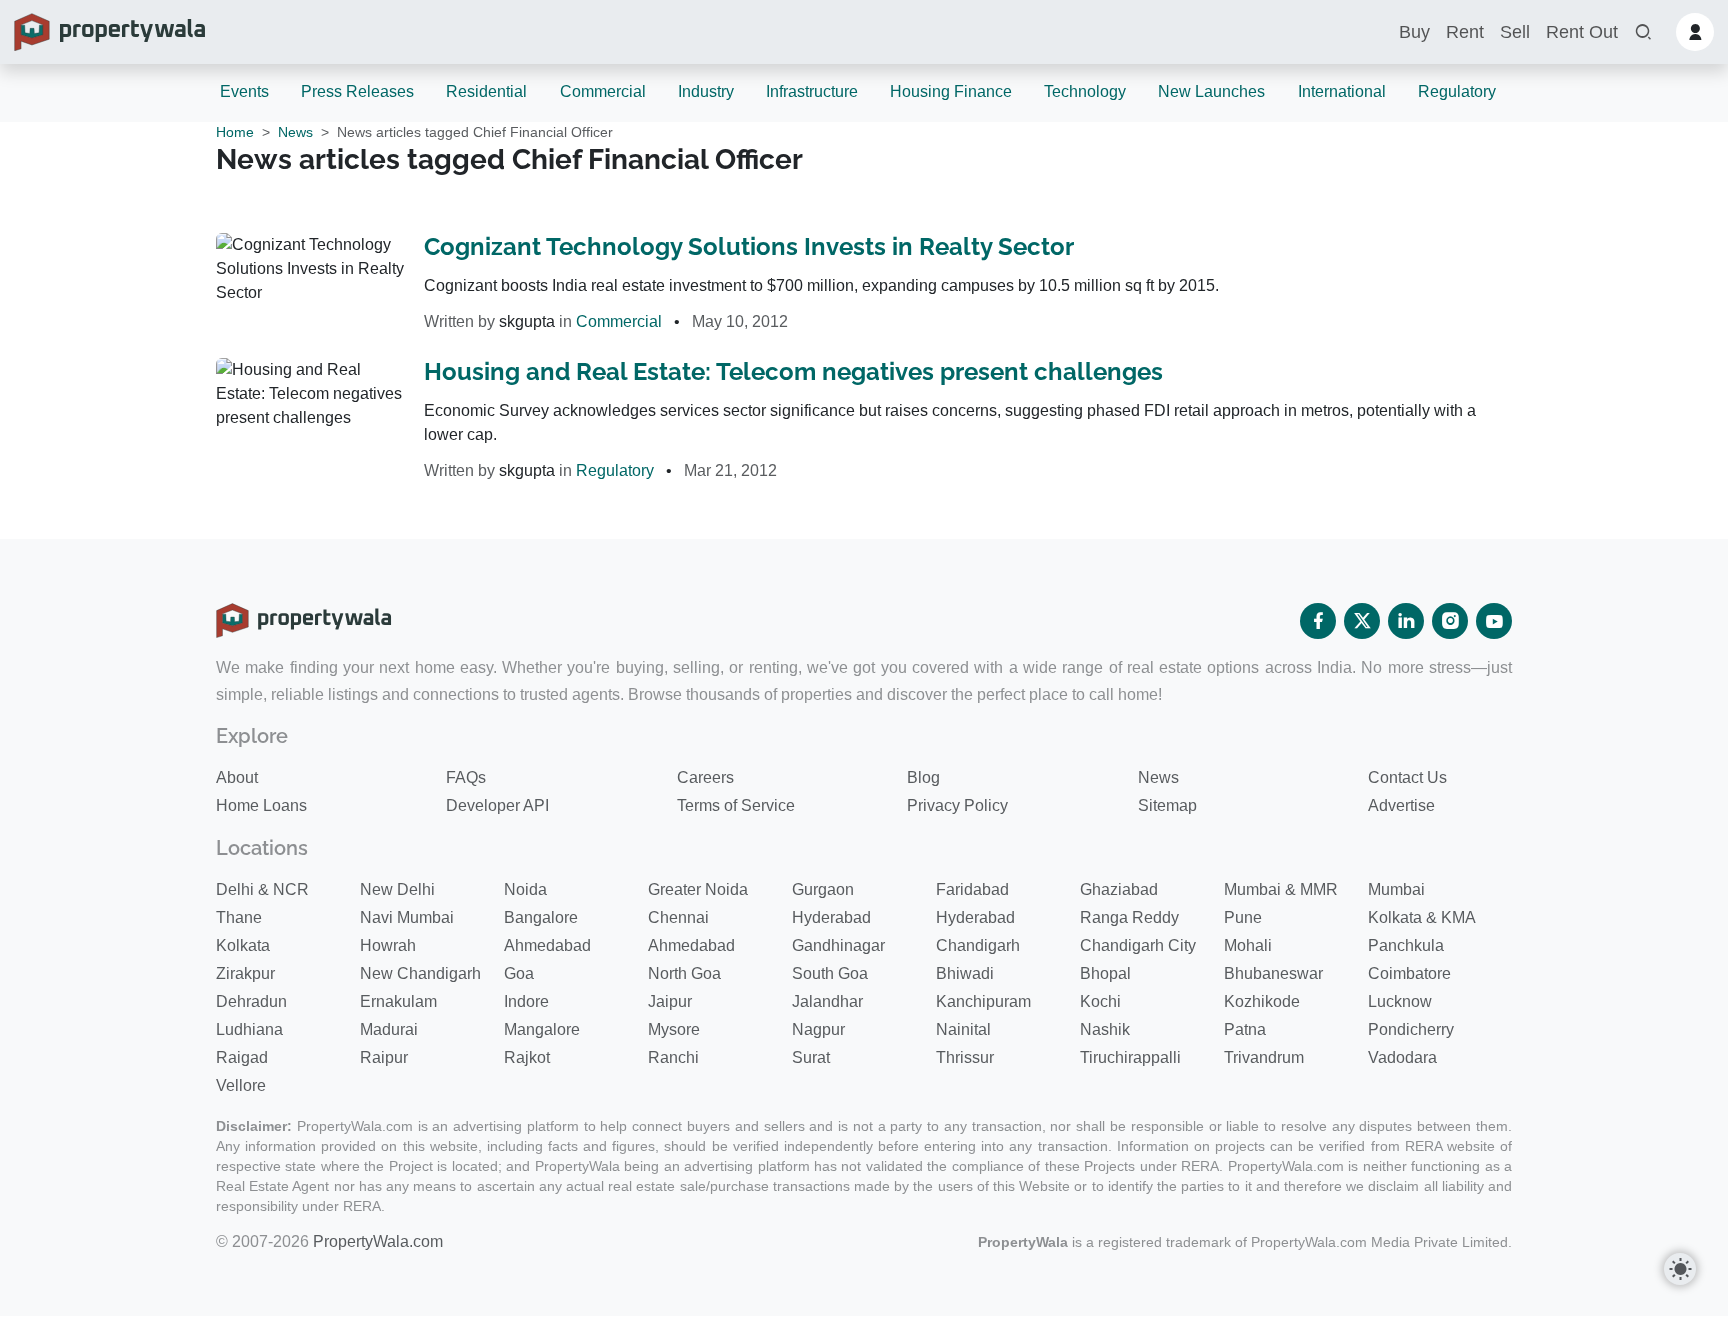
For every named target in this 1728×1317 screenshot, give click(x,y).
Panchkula (1406, 945)
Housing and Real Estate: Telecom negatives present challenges (793, 371)
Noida (525, 889)
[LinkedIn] (1406, 621)
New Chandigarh (420, 973)
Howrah (388, 945)
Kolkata (243, 945)
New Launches (1211, 91)
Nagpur (818, 1029)
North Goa (684, 973)
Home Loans (261, 805)
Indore (526, 1001)
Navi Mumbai (407, 917)
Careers (705, 777)
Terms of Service (736, 805)
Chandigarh (978, 945)
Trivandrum (1264, 1057)
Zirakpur (245, 973)
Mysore (674, 1029)
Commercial (603, 91)
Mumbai (1396, 889)
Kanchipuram (983, 1001)
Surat (811, 1057)
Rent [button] (1465, 32)
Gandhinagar (838, 945)
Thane (239, 917)
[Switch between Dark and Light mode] (1680, 1269)
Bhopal (1105, 973)
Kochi (1100, 1001)
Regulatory (1457, 91)
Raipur (384, 1057)
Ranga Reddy (1129, 917)
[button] (1643, 32)
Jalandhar (827, 1001)
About (237, 777)
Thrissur (965, 1057)
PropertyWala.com (378, 1241)
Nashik (1105, 1029)
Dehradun (251, 1001)
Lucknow (1400, 1001)
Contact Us (1407, 777)
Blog (923, 777)
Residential (486, 91)
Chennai (678, 917)
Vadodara (1402, 1057)
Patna (1245, 1029)
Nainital (963, 1029)
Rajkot (527, 1057)
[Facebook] (1318, 621)
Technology (1085, 91)
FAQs (466, 777)
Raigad (242, 1057)
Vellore (241, 1085)
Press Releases (357, 91)
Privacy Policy (957, 805)
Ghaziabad (1119, 889)
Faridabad (972, 889)
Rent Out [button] (1582, 32)
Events (244, 91)
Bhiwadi (965, 973)
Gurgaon (823, 889)
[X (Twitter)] (1362, 621)
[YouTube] (1494, 621)
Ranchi (673, 1057)
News (295, 132)
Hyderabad (831, 917)
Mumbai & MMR (1281, 889)
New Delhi (397, 889)
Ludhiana (249, 1029)
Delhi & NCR (262, 889)
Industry (706, 91)
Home (235, 132)
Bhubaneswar (1273, 973)
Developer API (497, 805)
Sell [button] (1515, 32)
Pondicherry (1411, 1029)
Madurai (389, 1029)
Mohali (1248, 945)
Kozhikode (1262, 1001)
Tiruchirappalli (1130, 1057)
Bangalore (541, 917)
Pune (1243, 917)
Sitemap (1167, 805)
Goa (519, 973)
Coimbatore (1409, 973)
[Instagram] (1450, 621)
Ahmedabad (547, 945)
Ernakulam (398, 1001)
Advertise (1401, 805)
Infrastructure (812, 91)
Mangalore (542, 1029)
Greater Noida (698, 889)
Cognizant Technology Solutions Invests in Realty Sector (749, 246)
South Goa (830, 973)
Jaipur (670, 1001)
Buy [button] (1414, 32)
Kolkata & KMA (1422, 917)
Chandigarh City (1138, 945)
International (1342, 91)
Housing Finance (951, 91)
